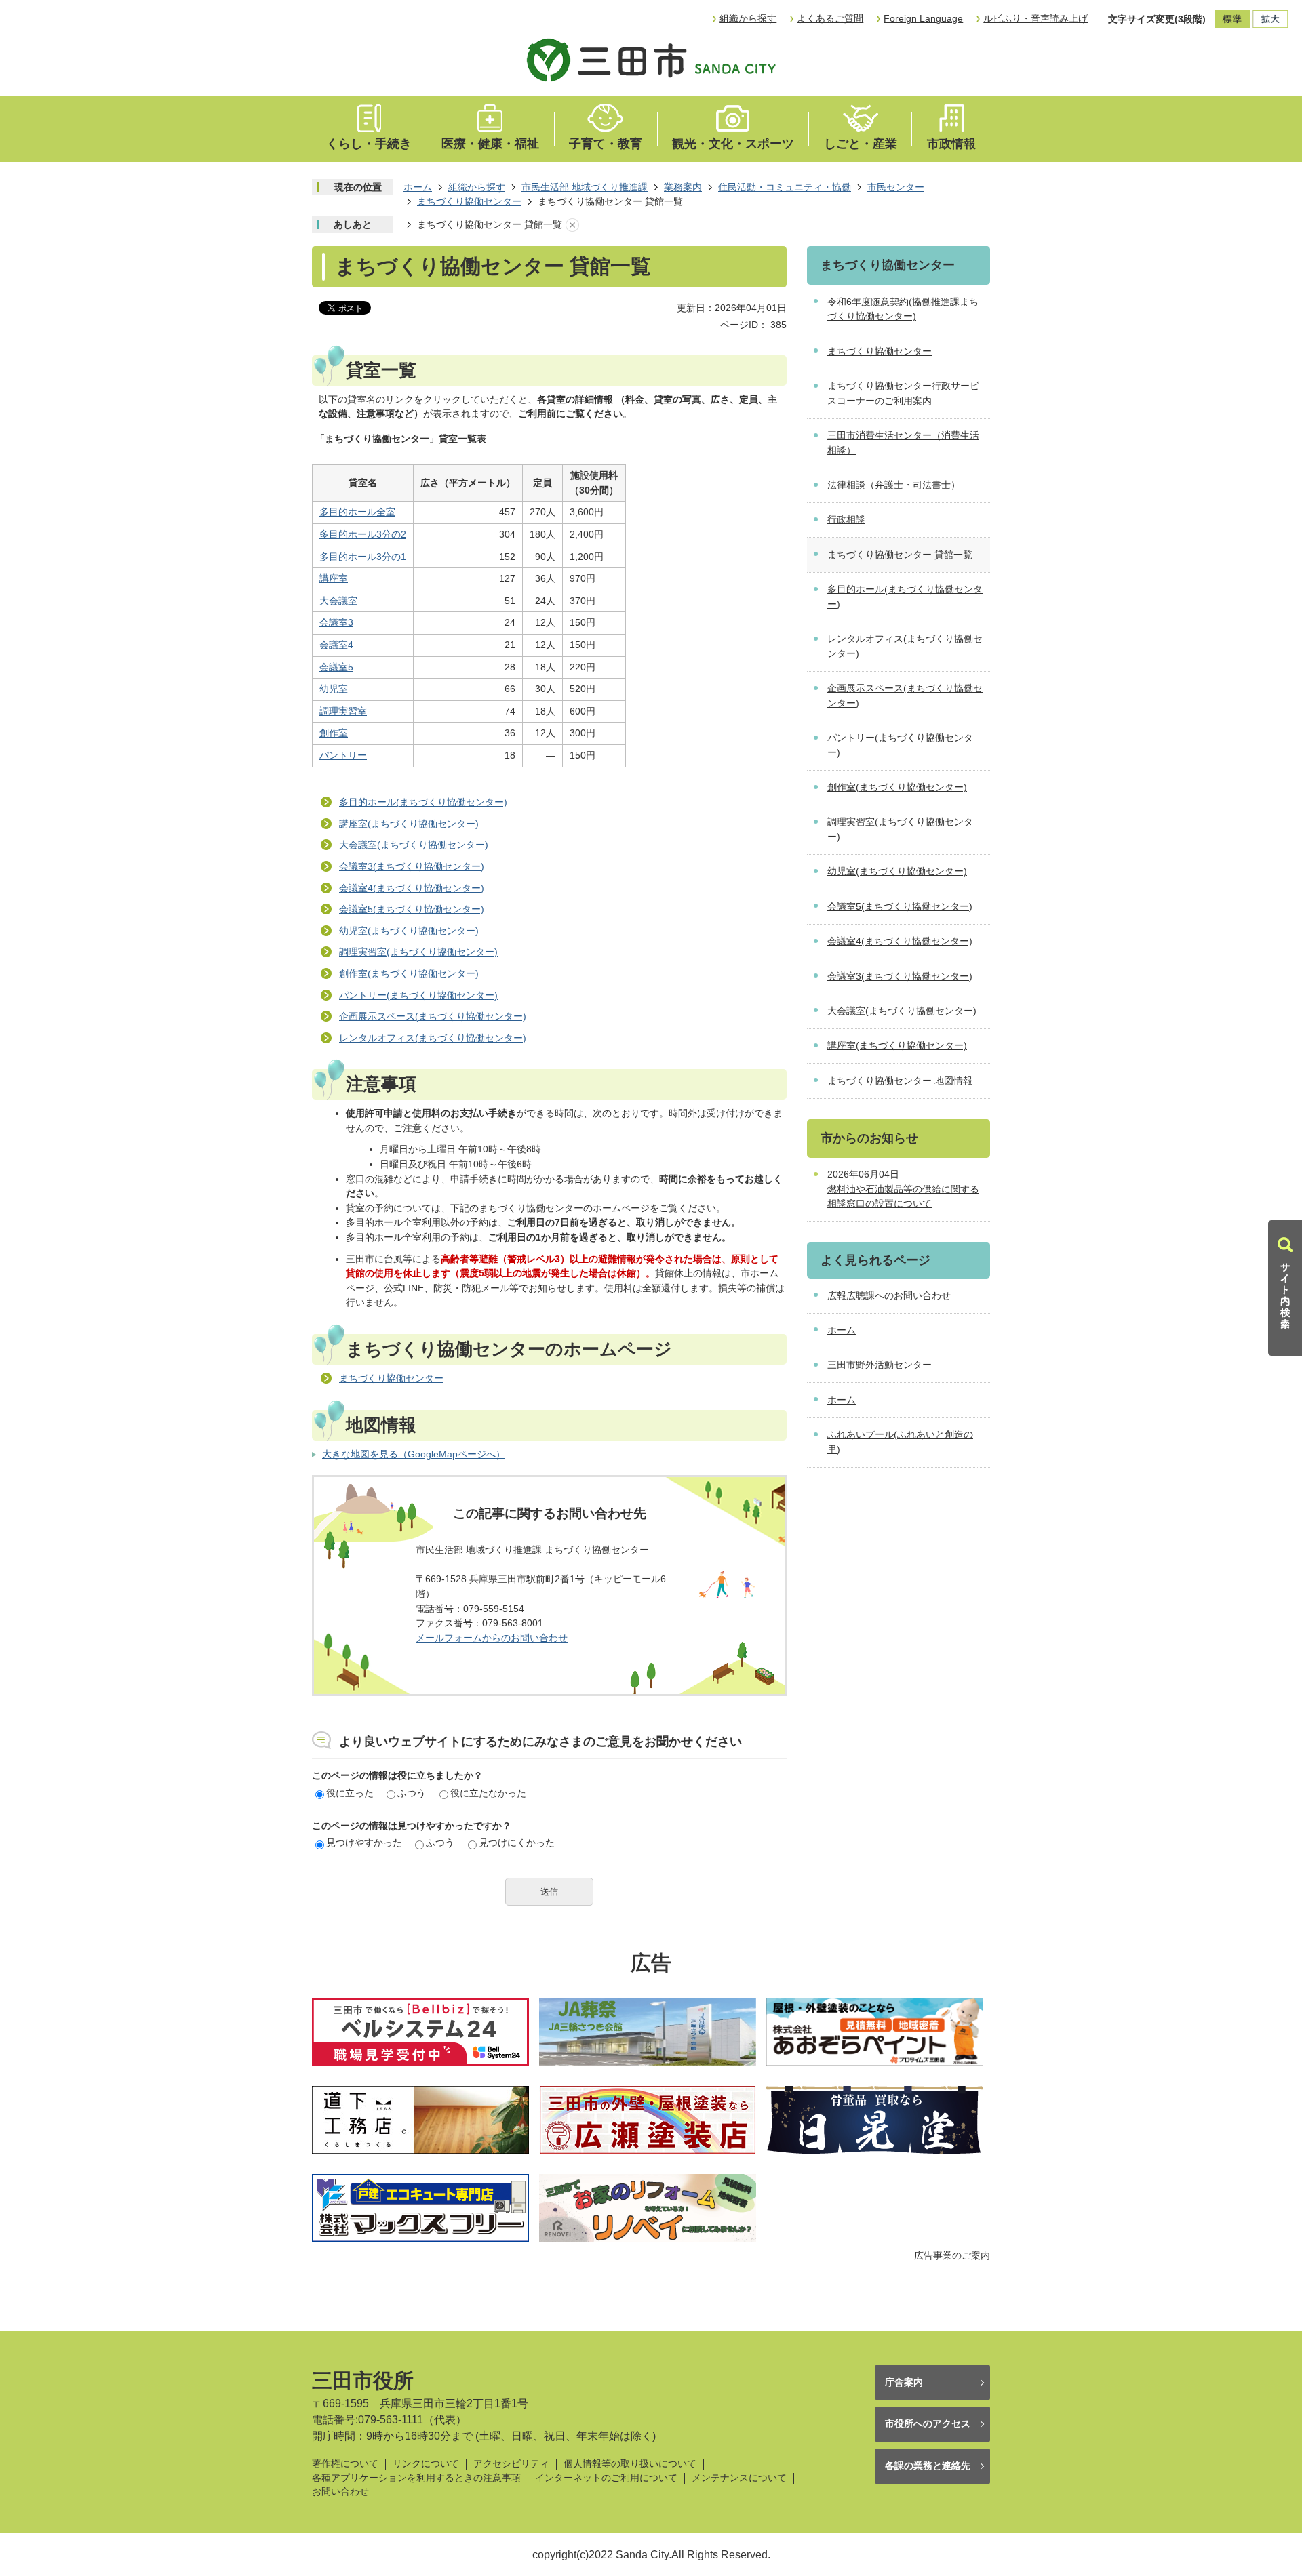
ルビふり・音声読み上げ (1035, 18)
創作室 (334, 733)
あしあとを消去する (572, 225)
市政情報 (951, 144)
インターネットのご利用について (606, 2478)
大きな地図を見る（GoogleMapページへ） (414, 1454)
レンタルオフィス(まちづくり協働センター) (433, 1038)
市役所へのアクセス (928, 2423)
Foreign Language (923, 18)
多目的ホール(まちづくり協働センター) (423, 802)
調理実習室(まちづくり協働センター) (418, 952)
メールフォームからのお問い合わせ (492, 1638)
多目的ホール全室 (357, 512)
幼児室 (334, 689)
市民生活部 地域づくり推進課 (585, 187)
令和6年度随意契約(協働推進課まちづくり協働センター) (903, 309)
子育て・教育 (606, 144)
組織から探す (748, 18)
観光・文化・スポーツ (733, 144)
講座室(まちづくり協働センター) (409, 824)
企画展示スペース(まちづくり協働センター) (433, 1016)
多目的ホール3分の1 (363, 557)
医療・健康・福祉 (490, 144)
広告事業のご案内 (952, 2255)
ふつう (412, 1793)
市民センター (896, 187)
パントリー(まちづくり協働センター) (418, 995)
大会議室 (338, 601)
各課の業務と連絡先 (928, 2466)
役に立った (350, 1793)
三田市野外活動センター (880, 1365)
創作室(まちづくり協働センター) (409, 973)
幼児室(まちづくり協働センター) (409, 931)
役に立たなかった (488, 1793)
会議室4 (336, 645)
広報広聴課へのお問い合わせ (889, 1295)
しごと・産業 (861, 144)
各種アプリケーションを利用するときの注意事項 (416, 2478)
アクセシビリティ (511, 2464)
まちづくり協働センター (469, 201)
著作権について (345, 2464)
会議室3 (336, 622)
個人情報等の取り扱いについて (630, 2464)
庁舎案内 (904, 2382)
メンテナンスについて (739, 2478)
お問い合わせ (340, 2492)
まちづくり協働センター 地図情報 (900, 1081)
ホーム (418, 187)
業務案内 (683, 187)
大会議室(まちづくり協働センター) (414, 845)
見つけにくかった (517, 1843)
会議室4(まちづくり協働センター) (412, 888)
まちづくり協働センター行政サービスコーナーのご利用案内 (903, 393)
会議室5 (336, 667)
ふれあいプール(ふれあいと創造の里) (900, 1442)
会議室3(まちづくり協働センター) (412, 866)
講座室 (334, 578)
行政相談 (846, 519)
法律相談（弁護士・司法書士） (894, 485)
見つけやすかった (364, 1843)
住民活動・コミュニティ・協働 (785, 187)
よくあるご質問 (830, 18)
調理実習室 (343, 711)
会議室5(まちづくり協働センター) (412, 909)
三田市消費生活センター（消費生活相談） (903, 443)
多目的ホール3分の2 (363, 534)
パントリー (343, 755)
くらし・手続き (369, 144)
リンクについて (426, 2464)
